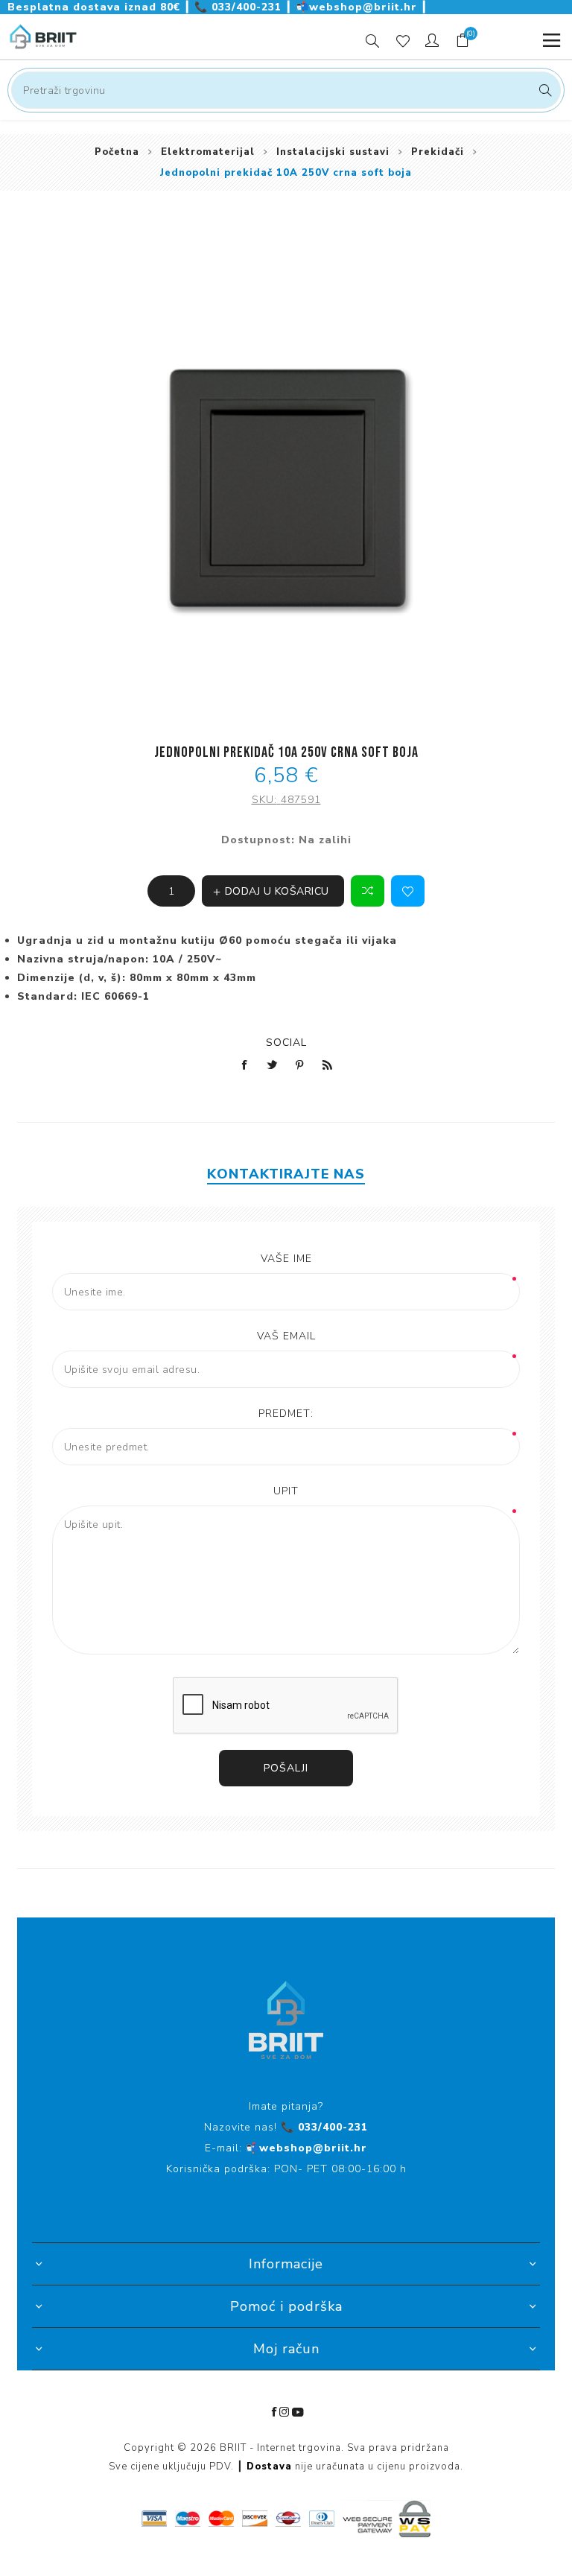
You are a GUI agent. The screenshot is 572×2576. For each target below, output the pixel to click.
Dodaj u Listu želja (408, 891)
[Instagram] (285, 2412)
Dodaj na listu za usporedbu (368, 891)
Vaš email (286, 1336)
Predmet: (286, 1414)
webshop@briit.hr (358, 7)
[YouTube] (298, 2412)
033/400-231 (240, 7)
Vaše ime (286, 1259)
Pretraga (543, 90)
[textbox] (286, 90)
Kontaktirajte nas (286, 1174)
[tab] (286, 1174)
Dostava (269, 2466)
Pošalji (286, 1768)
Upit (286, 1491)
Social (286, 1043)
